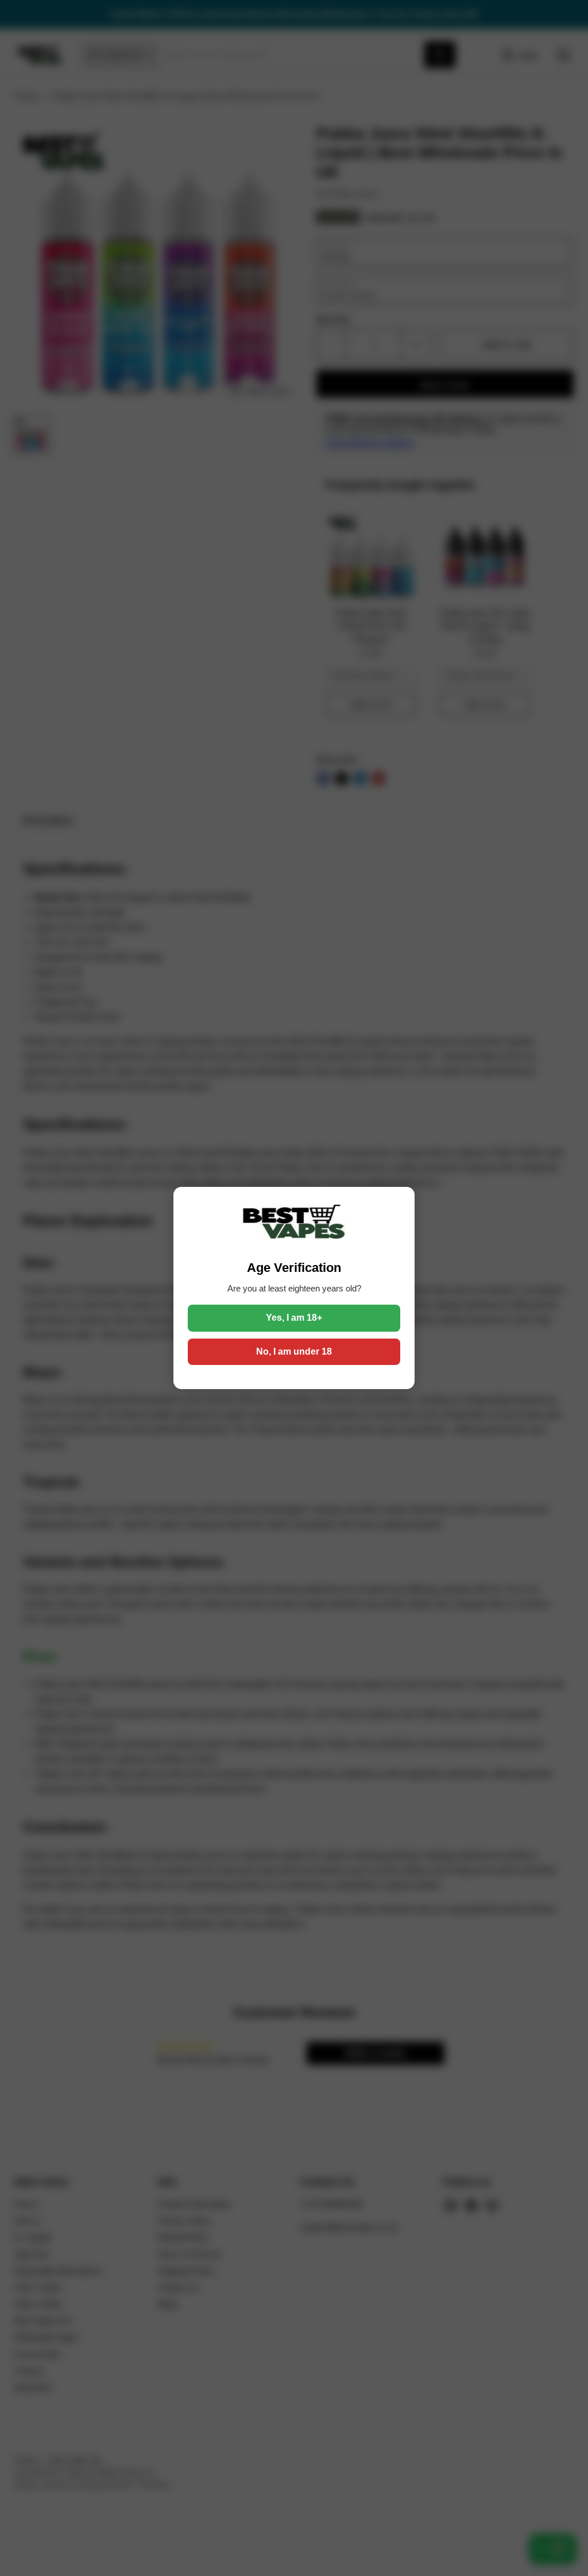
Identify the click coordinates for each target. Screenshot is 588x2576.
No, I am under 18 (294, 1351)
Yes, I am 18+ (294, 1318)
